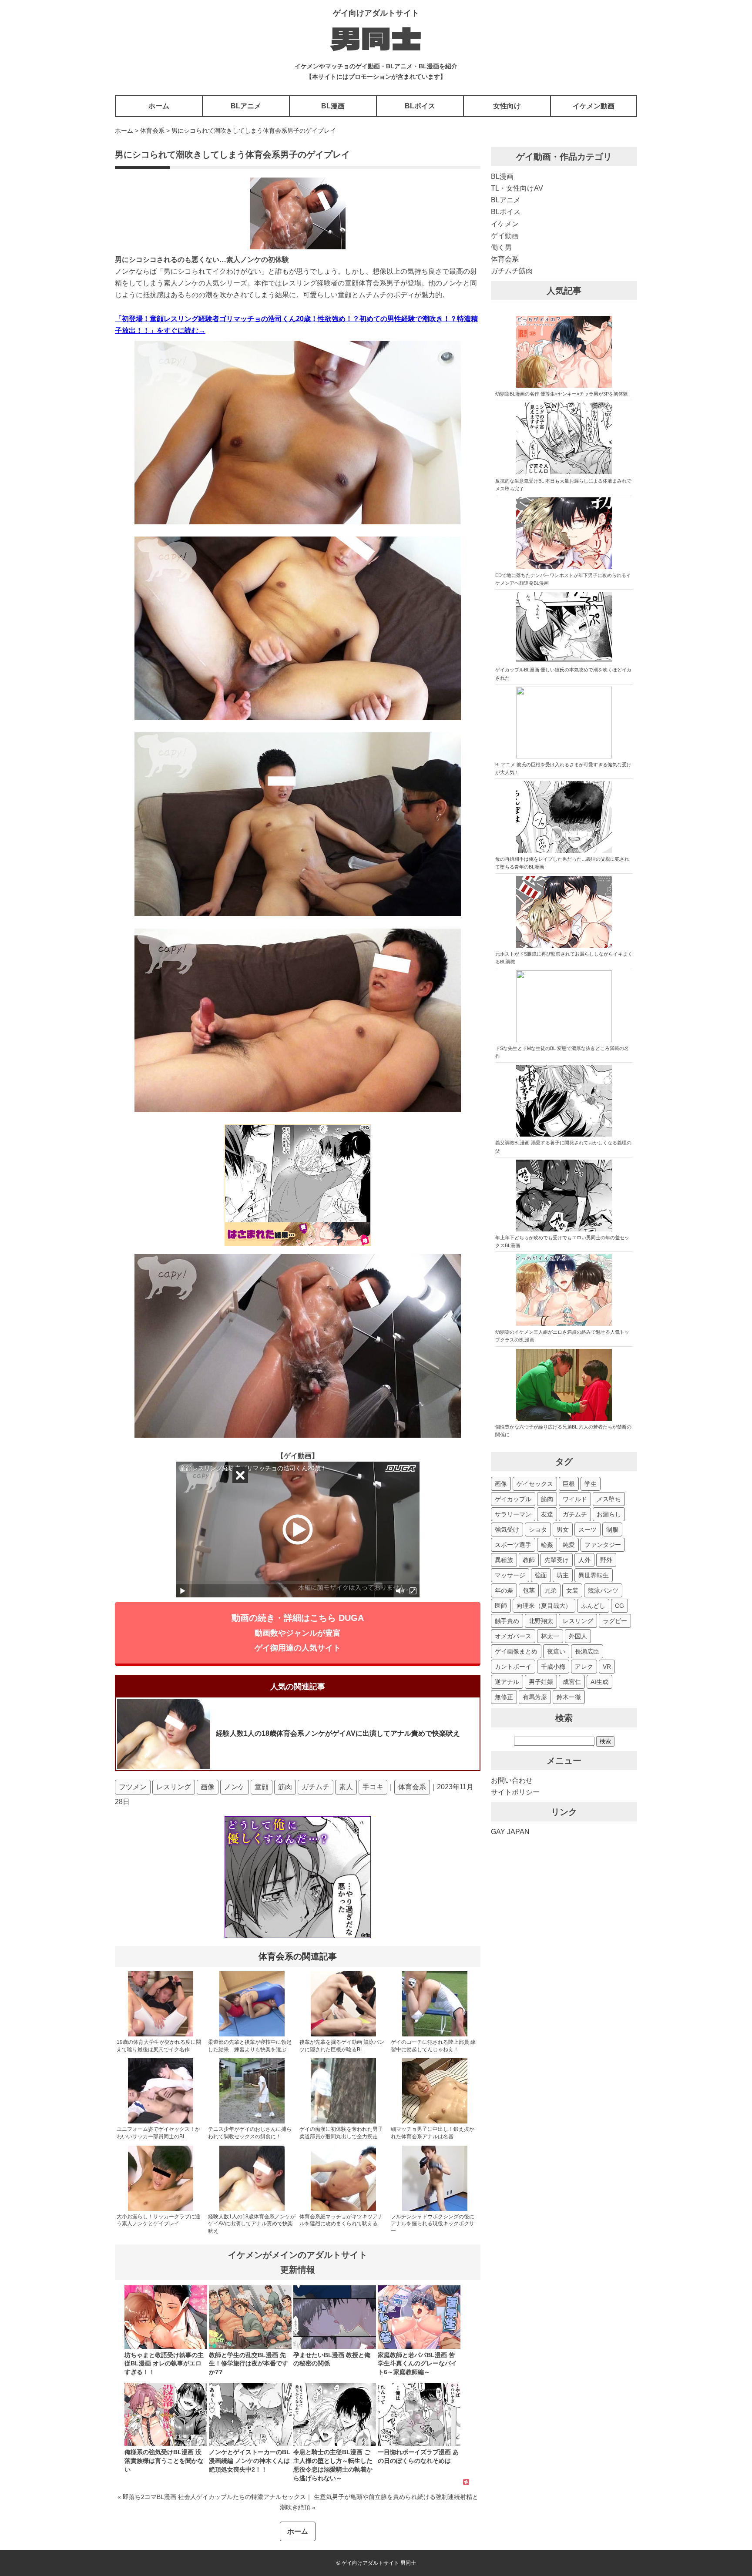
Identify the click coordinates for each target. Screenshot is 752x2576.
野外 (606, 1560)
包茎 (529, 1590)
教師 (529, 1560)
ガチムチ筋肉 (512, 271)
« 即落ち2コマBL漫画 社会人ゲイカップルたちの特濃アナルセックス (212, 2497)
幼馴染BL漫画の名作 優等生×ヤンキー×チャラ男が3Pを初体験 (562, 394)
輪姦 (547, 1545)
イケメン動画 (594, 106)
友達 (547, 1514)
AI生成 (599, 1682)
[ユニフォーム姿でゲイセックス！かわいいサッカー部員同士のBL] (161, 2122)
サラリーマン (513, 1514)
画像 (208, 1787)
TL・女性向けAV (517, 188)
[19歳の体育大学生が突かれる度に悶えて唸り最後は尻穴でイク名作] (161, 2035)
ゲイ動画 (505, 236)
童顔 (262, 1787)
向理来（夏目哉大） (544, 1606)
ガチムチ (316, 1787)
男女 (563, 1529)
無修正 (504, 1697)
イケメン (505, 224)
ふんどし (593, 1606)
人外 (584, 1560)
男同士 (376, 37)
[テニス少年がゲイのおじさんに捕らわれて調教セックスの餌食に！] (252, 2122)
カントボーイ (513, 1667)
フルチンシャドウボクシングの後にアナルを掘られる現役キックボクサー (433, 2224)
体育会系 (412, 1787)
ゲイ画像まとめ (516, 1651)
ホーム (159, 106)
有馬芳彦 (535, 1697)
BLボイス (420, 106)
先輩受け (557, 1560)
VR (607, 1667)
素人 (346, 1787)
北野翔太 (541, 1621)
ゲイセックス (535, 1484)
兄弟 (551, 1590)
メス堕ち (609, 1499)
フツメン (133, 1787)
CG (619, 1606)
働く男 (501, 247)
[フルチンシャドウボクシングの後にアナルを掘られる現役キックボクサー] (435, 2209)
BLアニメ (246, 106)
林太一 (550, 1636)
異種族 (504, 1560)
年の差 (504, 1590)
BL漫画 (333, 106)
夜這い (556, 1651)
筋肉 (285, 1787)
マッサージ (510, 1575)
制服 (612, 1529)
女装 (572, 1590)
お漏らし (609, 1514)
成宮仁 (572, 1682)
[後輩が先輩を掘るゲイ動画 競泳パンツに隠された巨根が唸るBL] (343, 2035)
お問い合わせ (512, 1780)
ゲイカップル (513, 1499)
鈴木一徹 (569, 1697)
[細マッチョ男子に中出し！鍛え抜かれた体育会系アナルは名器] (435, 2122)
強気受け (507, 1529)
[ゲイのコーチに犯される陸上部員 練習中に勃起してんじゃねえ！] (435, 2035)
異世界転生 (594, 1575)
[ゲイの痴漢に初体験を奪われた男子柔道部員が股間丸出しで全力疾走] (343, 2122)
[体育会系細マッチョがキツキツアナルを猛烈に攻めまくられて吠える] (343, 2209)
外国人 (578, 1636)
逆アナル (507, 1682)
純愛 (569, 1545)
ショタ (538, 1529)
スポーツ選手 (513, 1545)
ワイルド (575, 1499)
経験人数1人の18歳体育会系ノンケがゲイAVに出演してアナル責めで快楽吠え (252, 2224)
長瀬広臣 (587, 1651)
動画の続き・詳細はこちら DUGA (298, 1633)
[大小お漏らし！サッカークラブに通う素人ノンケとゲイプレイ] (161, 2209)
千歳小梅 (553, 1667)
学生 (591, 1484)
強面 (541, 1575)
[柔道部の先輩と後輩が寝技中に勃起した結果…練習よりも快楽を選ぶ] (252, 2035)
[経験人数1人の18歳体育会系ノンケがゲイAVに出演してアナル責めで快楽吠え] (252, 2209)
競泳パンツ (603, 1590)
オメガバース (513, 1636)
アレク (584, 1667)
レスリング (174, 1787)
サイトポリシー (515, 1792)
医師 (501, 1606)
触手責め (507, 1621)
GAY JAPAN (510, 1832)
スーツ (587, 1529)
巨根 (569, 1484)
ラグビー (615, 1621)
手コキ (373, 1787)
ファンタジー (603, 1545)
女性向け (507, 106)
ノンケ (235, 1787)
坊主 (563, 1575)
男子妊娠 (541, 1682)
